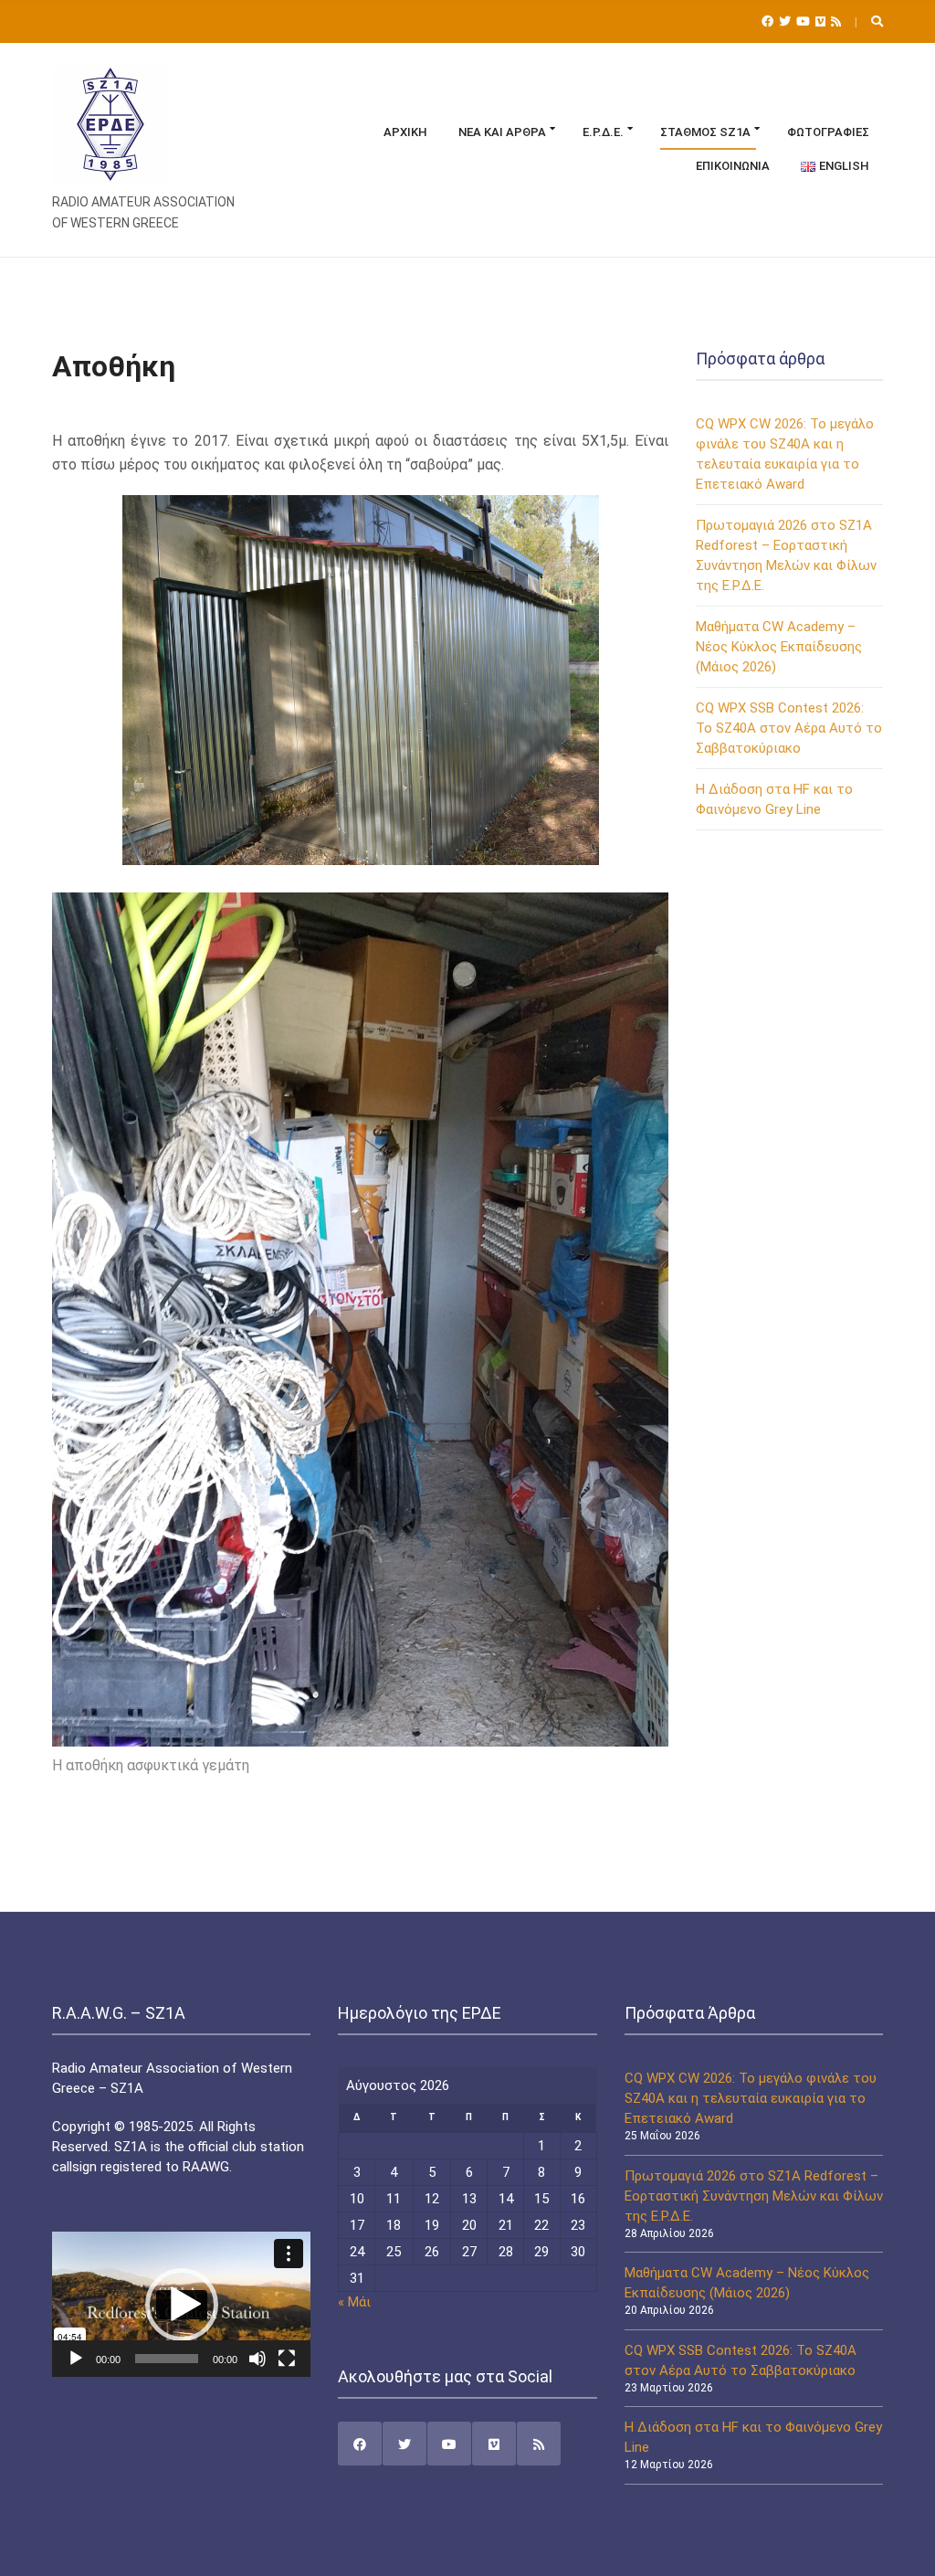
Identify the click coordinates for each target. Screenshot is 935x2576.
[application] (181, 2304)
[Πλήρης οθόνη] (287, 2359)
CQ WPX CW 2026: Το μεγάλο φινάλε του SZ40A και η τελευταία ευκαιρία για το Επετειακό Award (751, 2098)
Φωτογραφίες (828, 132)
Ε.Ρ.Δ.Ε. (603, 132)
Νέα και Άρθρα (502, 132)
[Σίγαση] (257, 2359)
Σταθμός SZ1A (705, 132)
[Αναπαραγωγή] (76, 2359)
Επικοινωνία (733, 166)
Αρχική (405, 132)
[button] (182, 2305)
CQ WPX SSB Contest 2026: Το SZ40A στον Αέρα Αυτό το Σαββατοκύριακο (789, 728)
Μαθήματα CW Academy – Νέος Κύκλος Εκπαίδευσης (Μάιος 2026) (779, 647)
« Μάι (354, 2302)
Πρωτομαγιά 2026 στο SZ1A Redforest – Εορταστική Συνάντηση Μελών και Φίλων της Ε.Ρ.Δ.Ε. (754, 2196)
